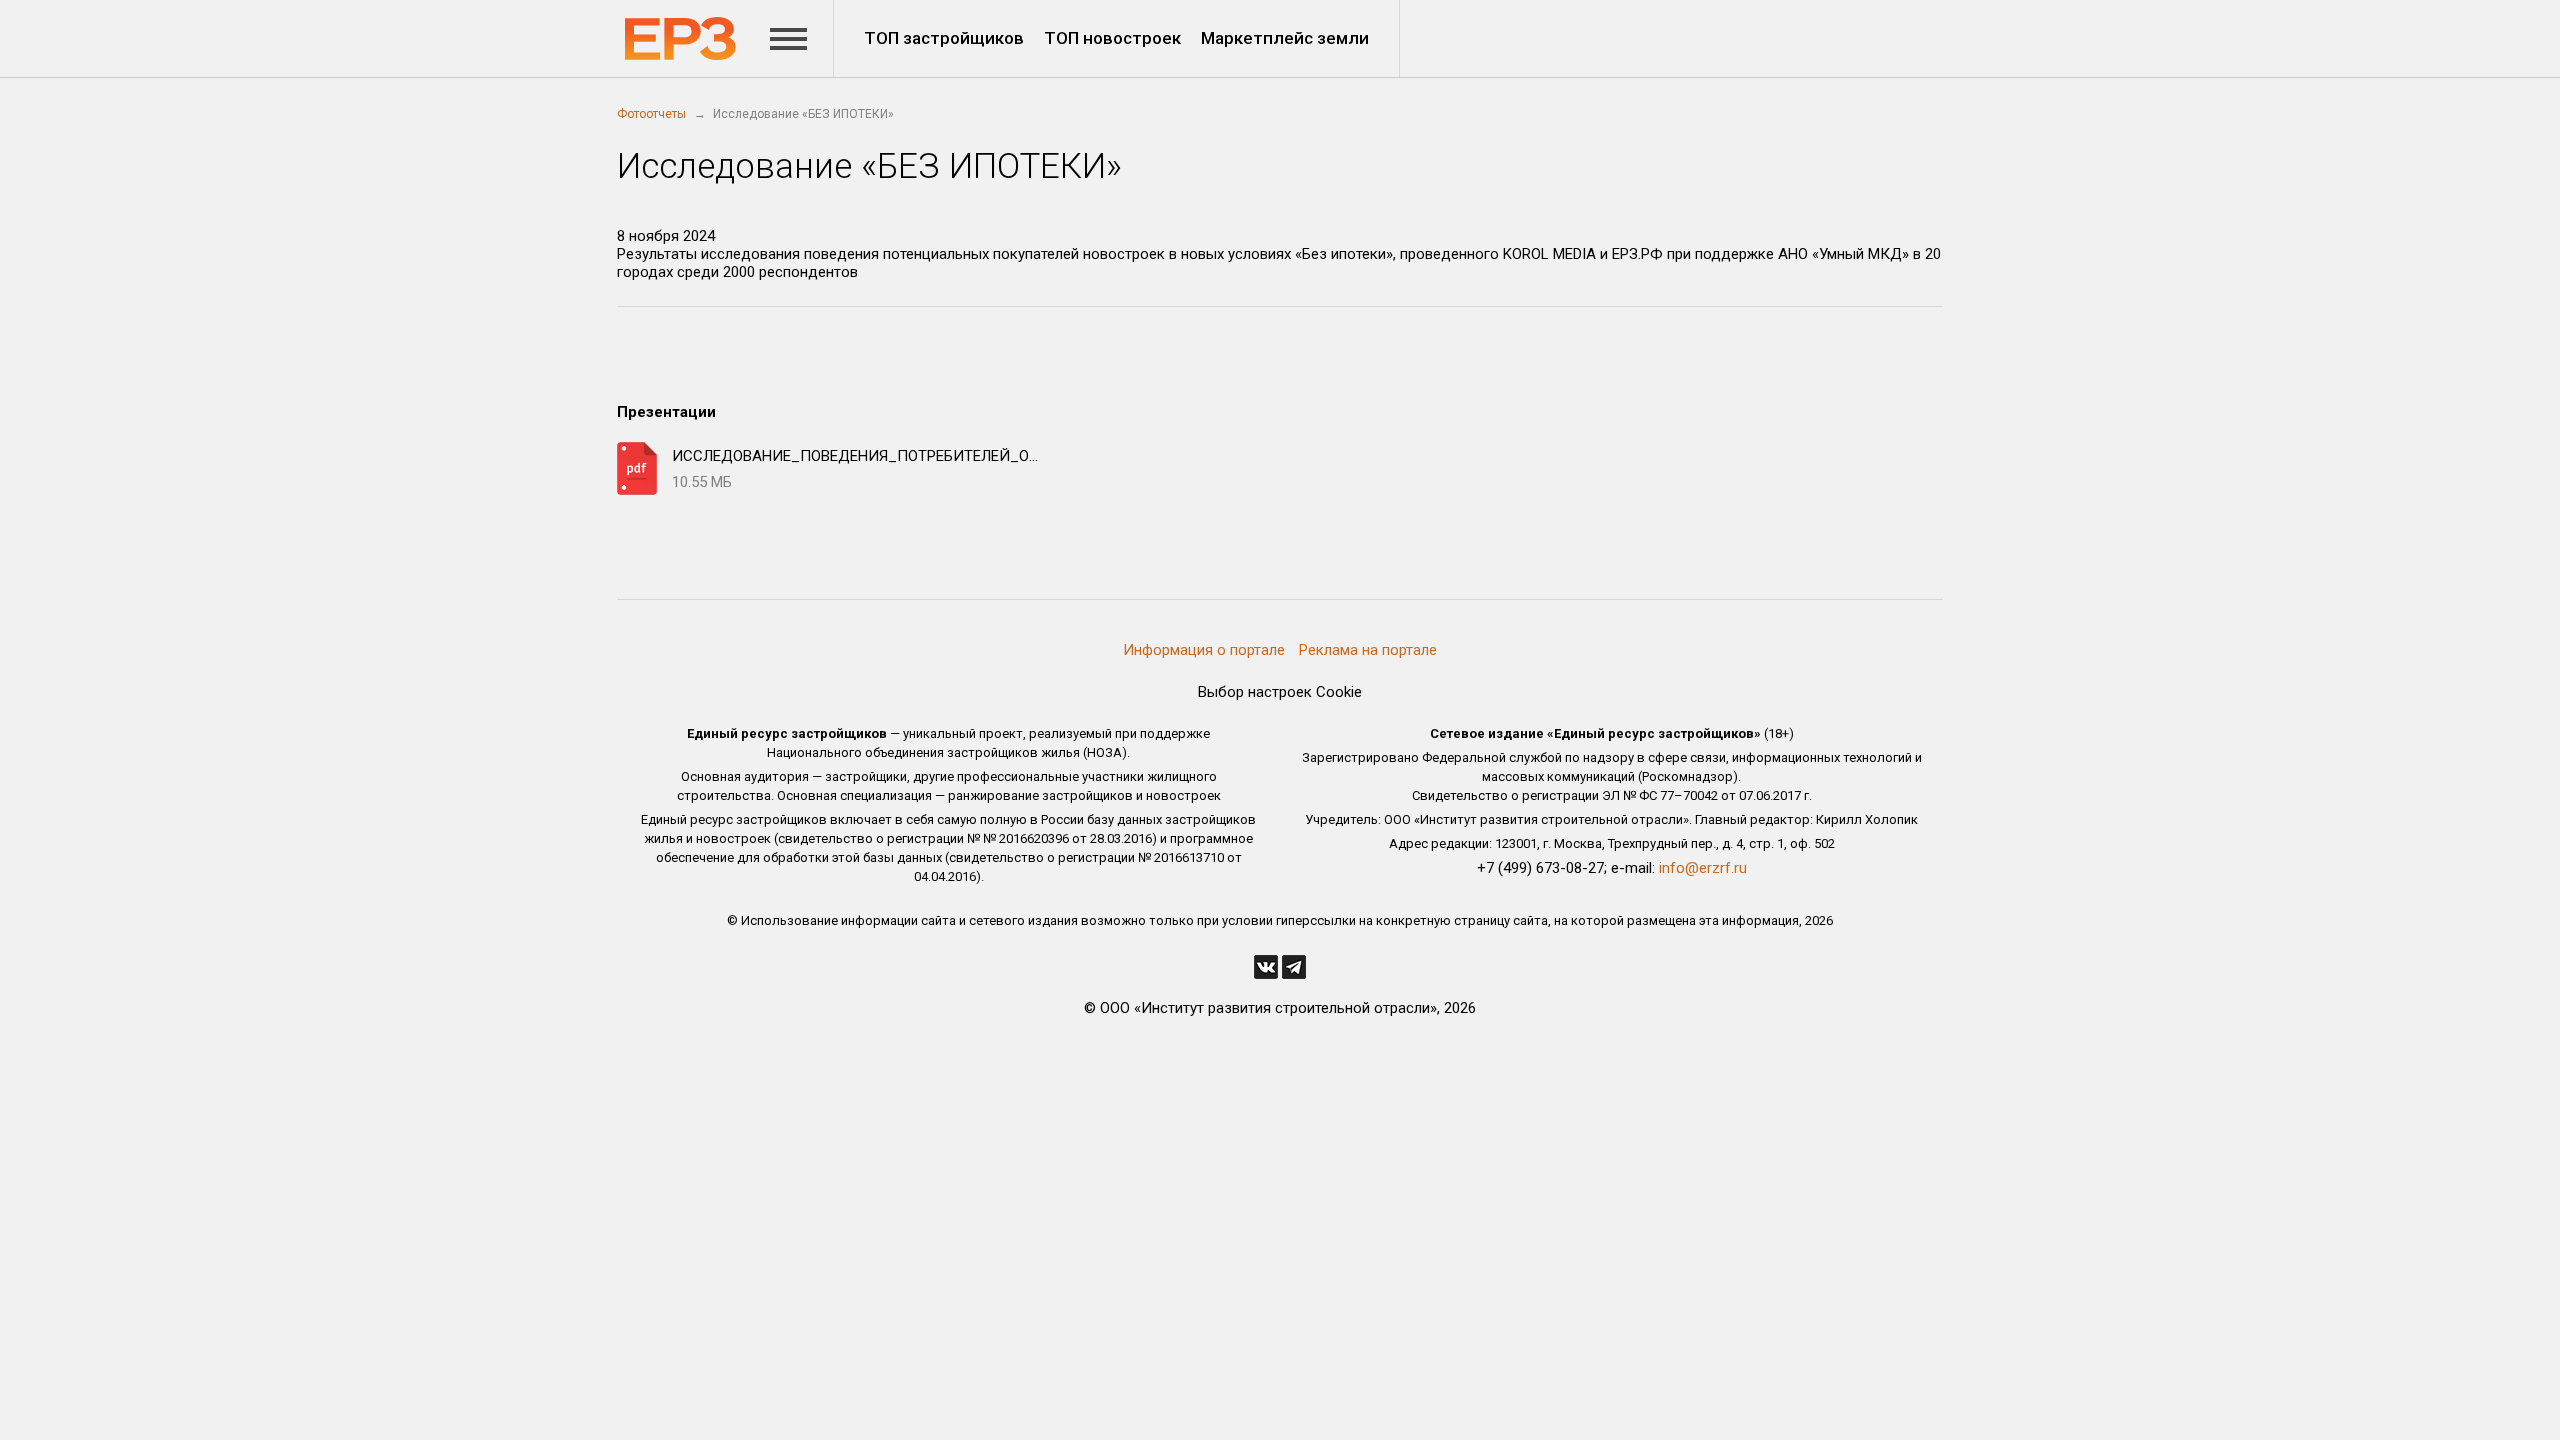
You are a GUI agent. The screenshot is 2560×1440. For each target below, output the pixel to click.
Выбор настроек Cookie (1280, 692)
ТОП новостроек (1112, 38)
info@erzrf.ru (1703, 868)
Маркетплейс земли (1285, 38)
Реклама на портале (1368, 650)
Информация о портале (1204, 650)
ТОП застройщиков (944, 38)
